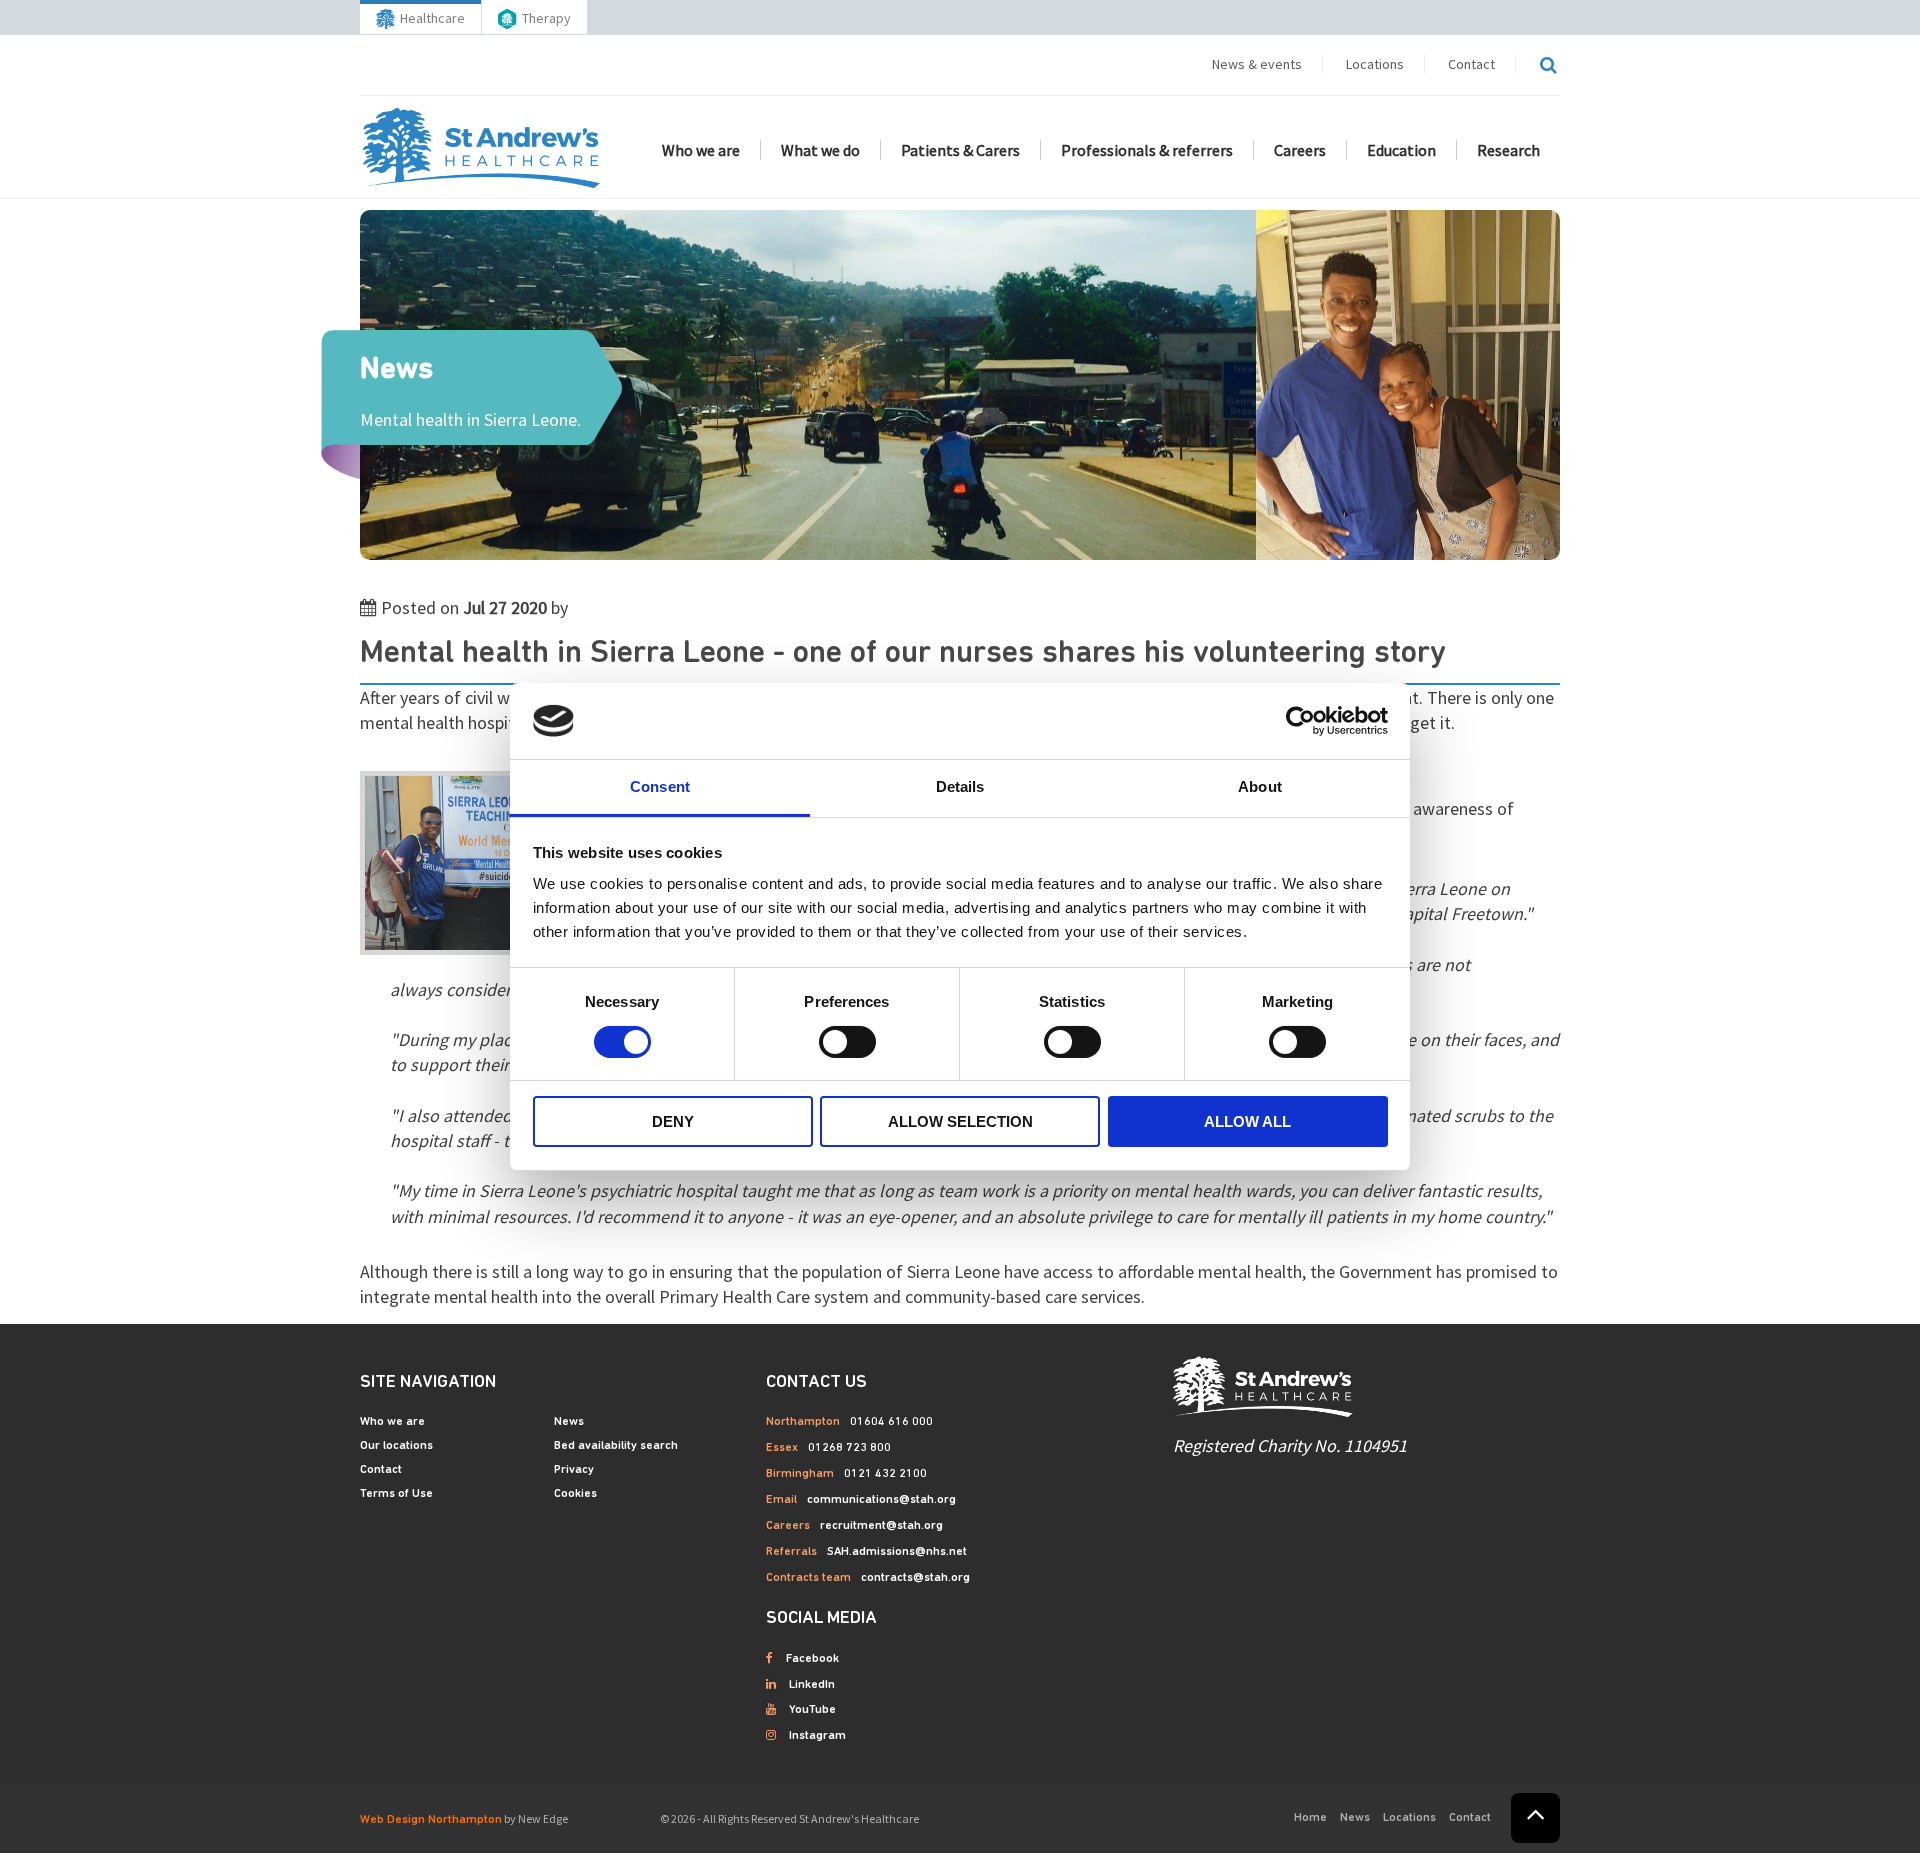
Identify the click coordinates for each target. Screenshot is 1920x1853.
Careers (1300, 150)
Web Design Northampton (431, 1820)
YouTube (812, 1710)
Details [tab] (960, 786)
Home (1310, 1818)
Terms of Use (396, 1494)
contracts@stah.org (915, 1578)
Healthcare (432, 18)
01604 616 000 (891, 1422)
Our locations (396, 1446)
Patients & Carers (960, 150)
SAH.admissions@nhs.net (897, 1552)
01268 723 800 (849, 1448)
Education (1401, 150)
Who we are (701, 150)
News (569, 1422)
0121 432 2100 (885, 1474)
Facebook (812, 1659)
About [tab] (1260, 786)
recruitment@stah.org (881, 1526)
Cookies (575, 1494)
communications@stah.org (881, 1500)
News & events (1257, 64)
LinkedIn (812, 1685)
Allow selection (960, 1121)
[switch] (847, 1042)
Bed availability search (616, 1446)
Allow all (1247, 1121)
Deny (673, 1121)
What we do (820, 150)
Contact (1471, 64)
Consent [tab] (660, 786)
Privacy (574, 1470)
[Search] (1548, 65)
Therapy (546, 18)
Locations (1375, 64)
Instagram (817, 1736)
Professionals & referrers (1147, 150)
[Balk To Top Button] (1535, 1818)
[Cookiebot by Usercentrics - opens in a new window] (1300, 721)
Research (1508, 150)
